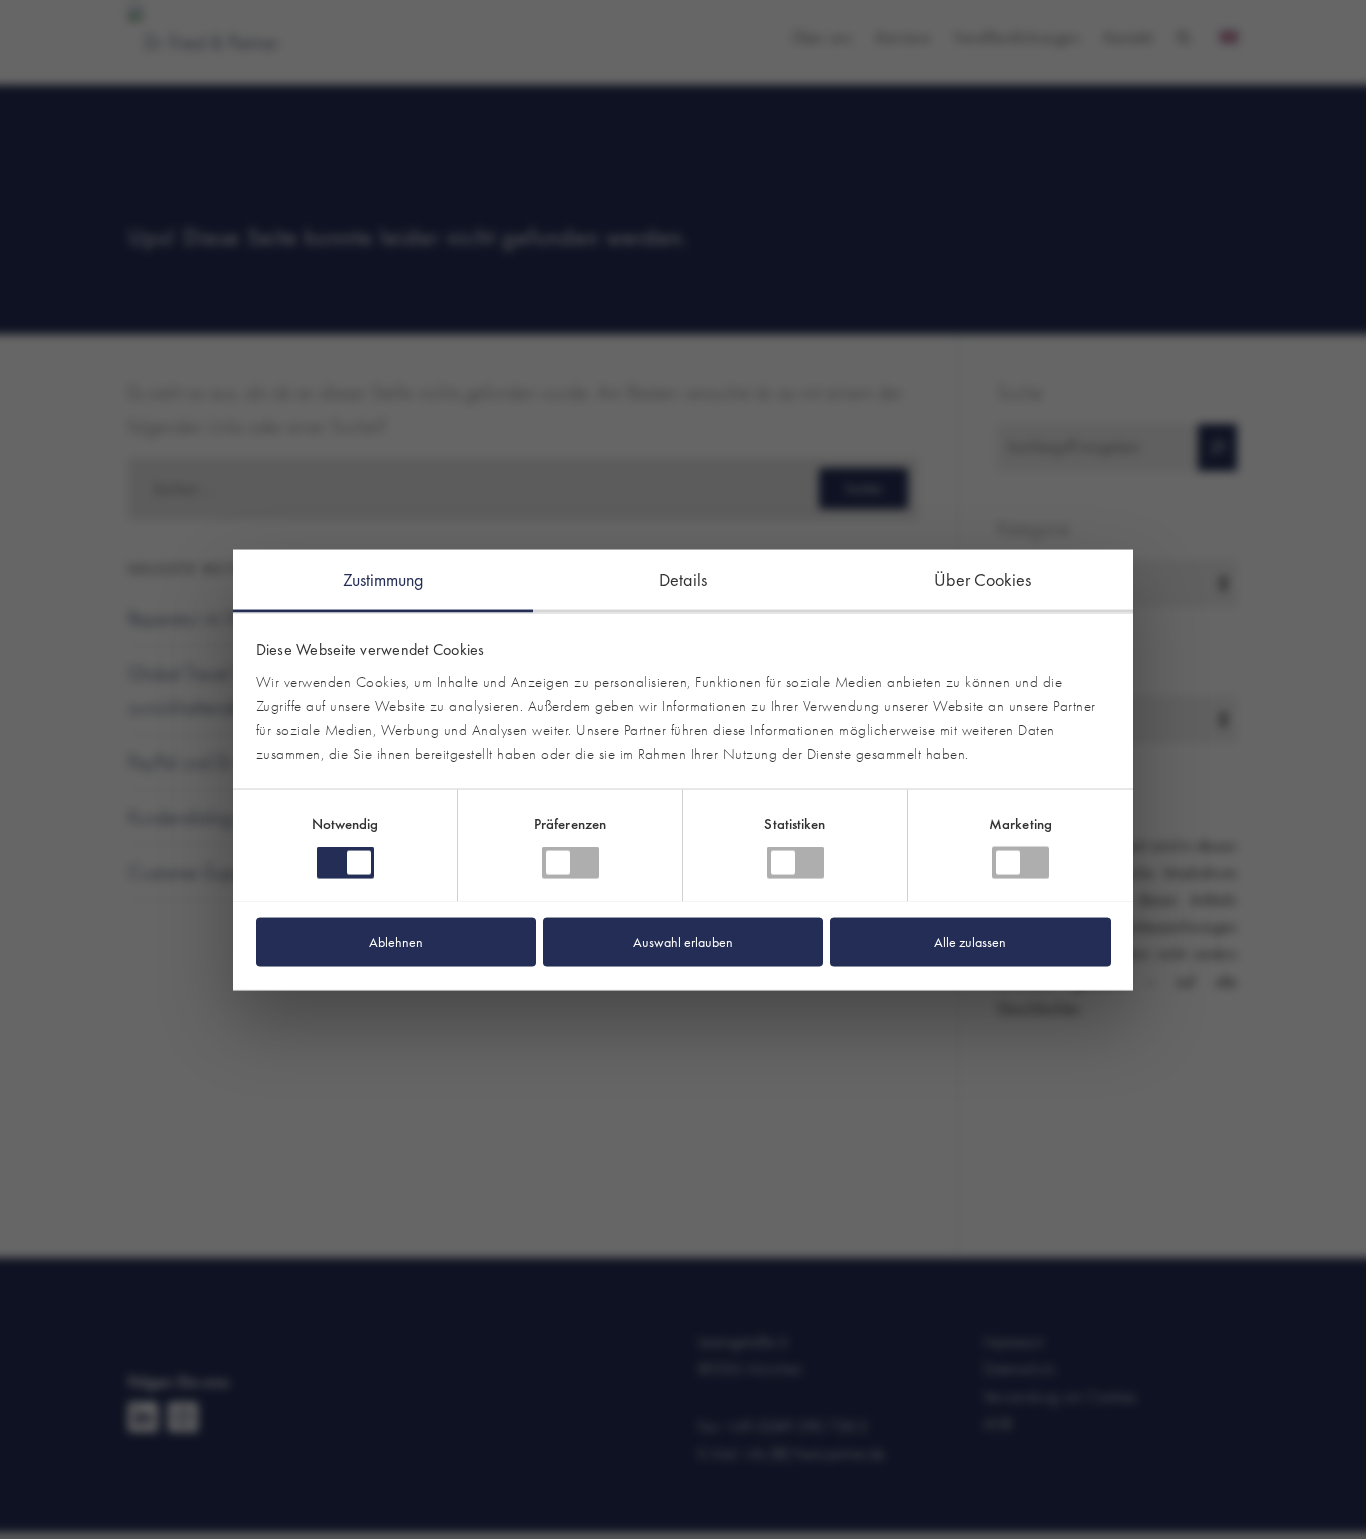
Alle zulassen (970, 941)
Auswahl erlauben (683, 941)
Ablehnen (396, 941)
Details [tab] (683, 578)
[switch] (570, 862)
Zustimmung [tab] (383, 578)
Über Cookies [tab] (982, 578)
